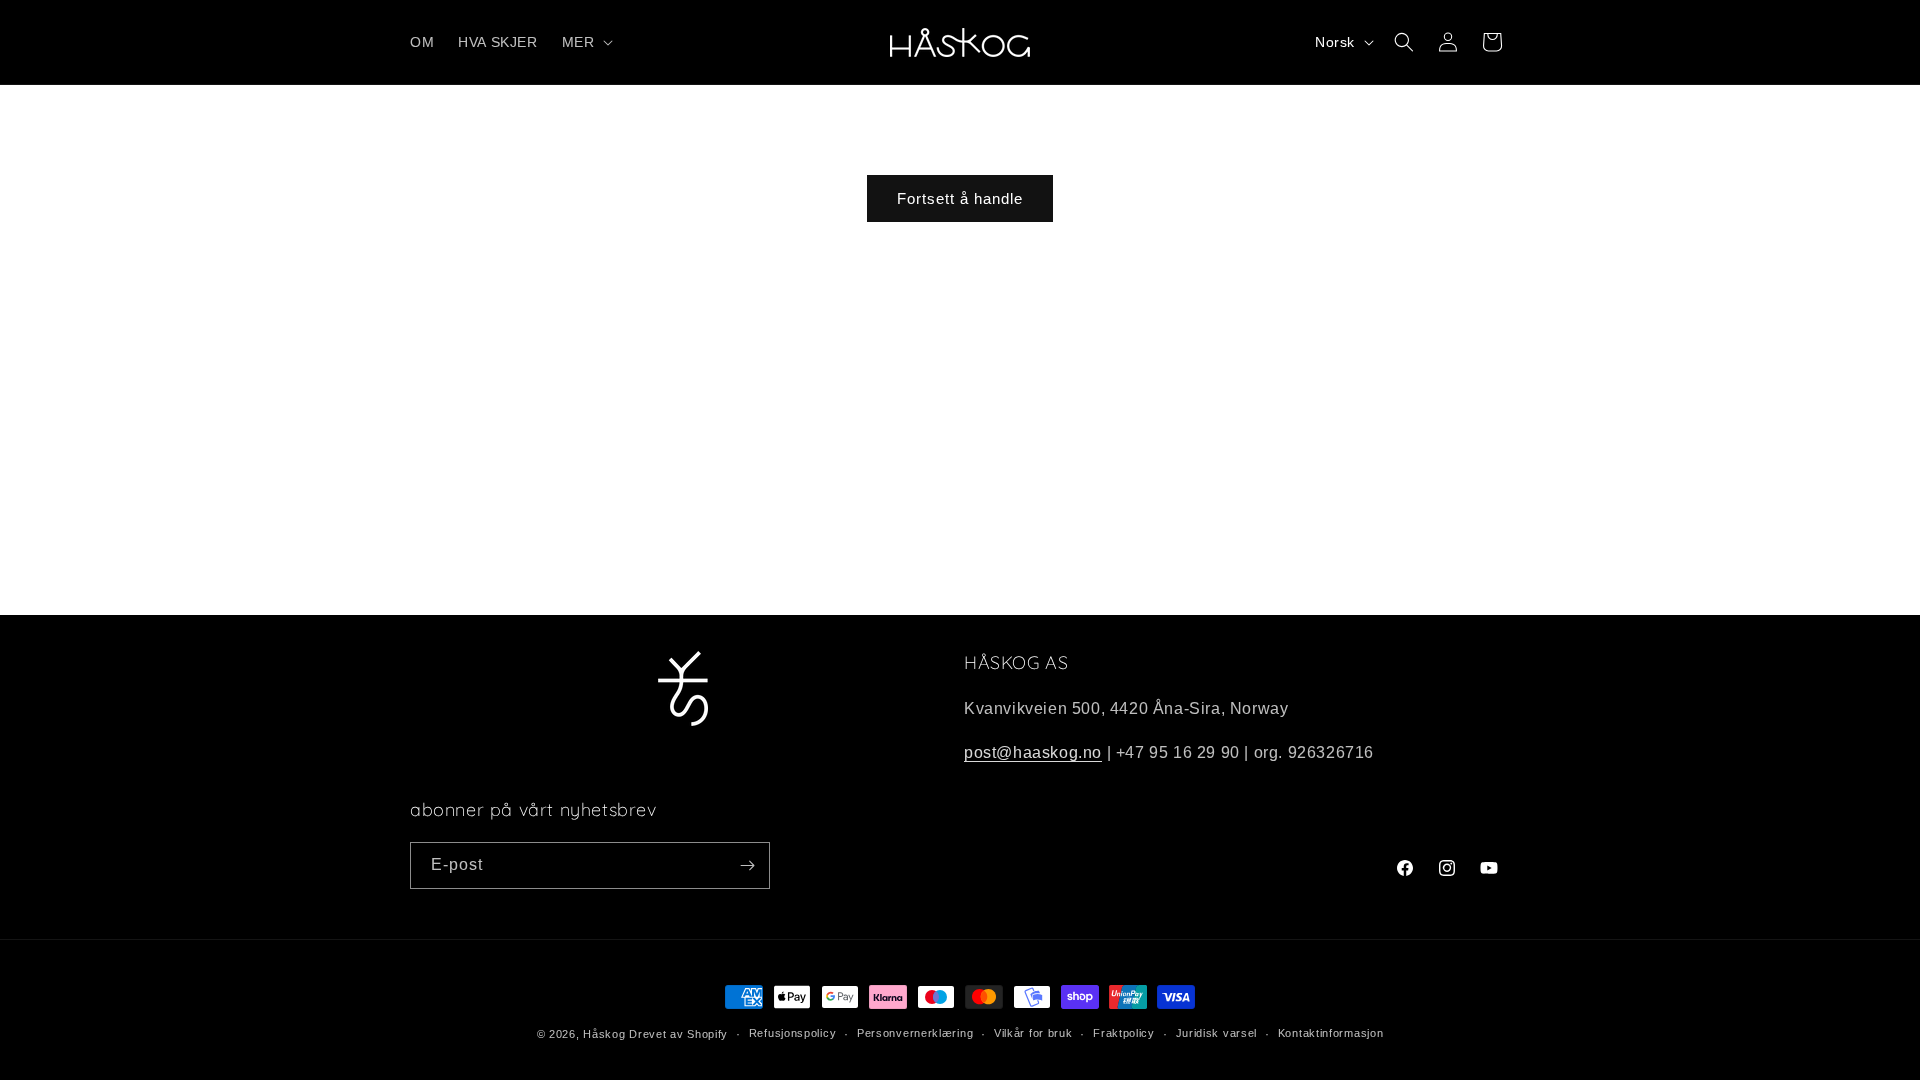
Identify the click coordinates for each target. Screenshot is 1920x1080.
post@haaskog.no (1033, 752)
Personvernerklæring (915, 1033)
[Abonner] (747, 865)
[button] (586, 42)
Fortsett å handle (960, 198)
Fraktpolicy (1124, 1033)
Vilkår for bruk (1033, 1033)
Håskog (604, 1034)
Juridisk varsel (1217, 1033)
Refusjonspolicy (793, 1033)
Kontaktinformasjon (1331, 1033)
